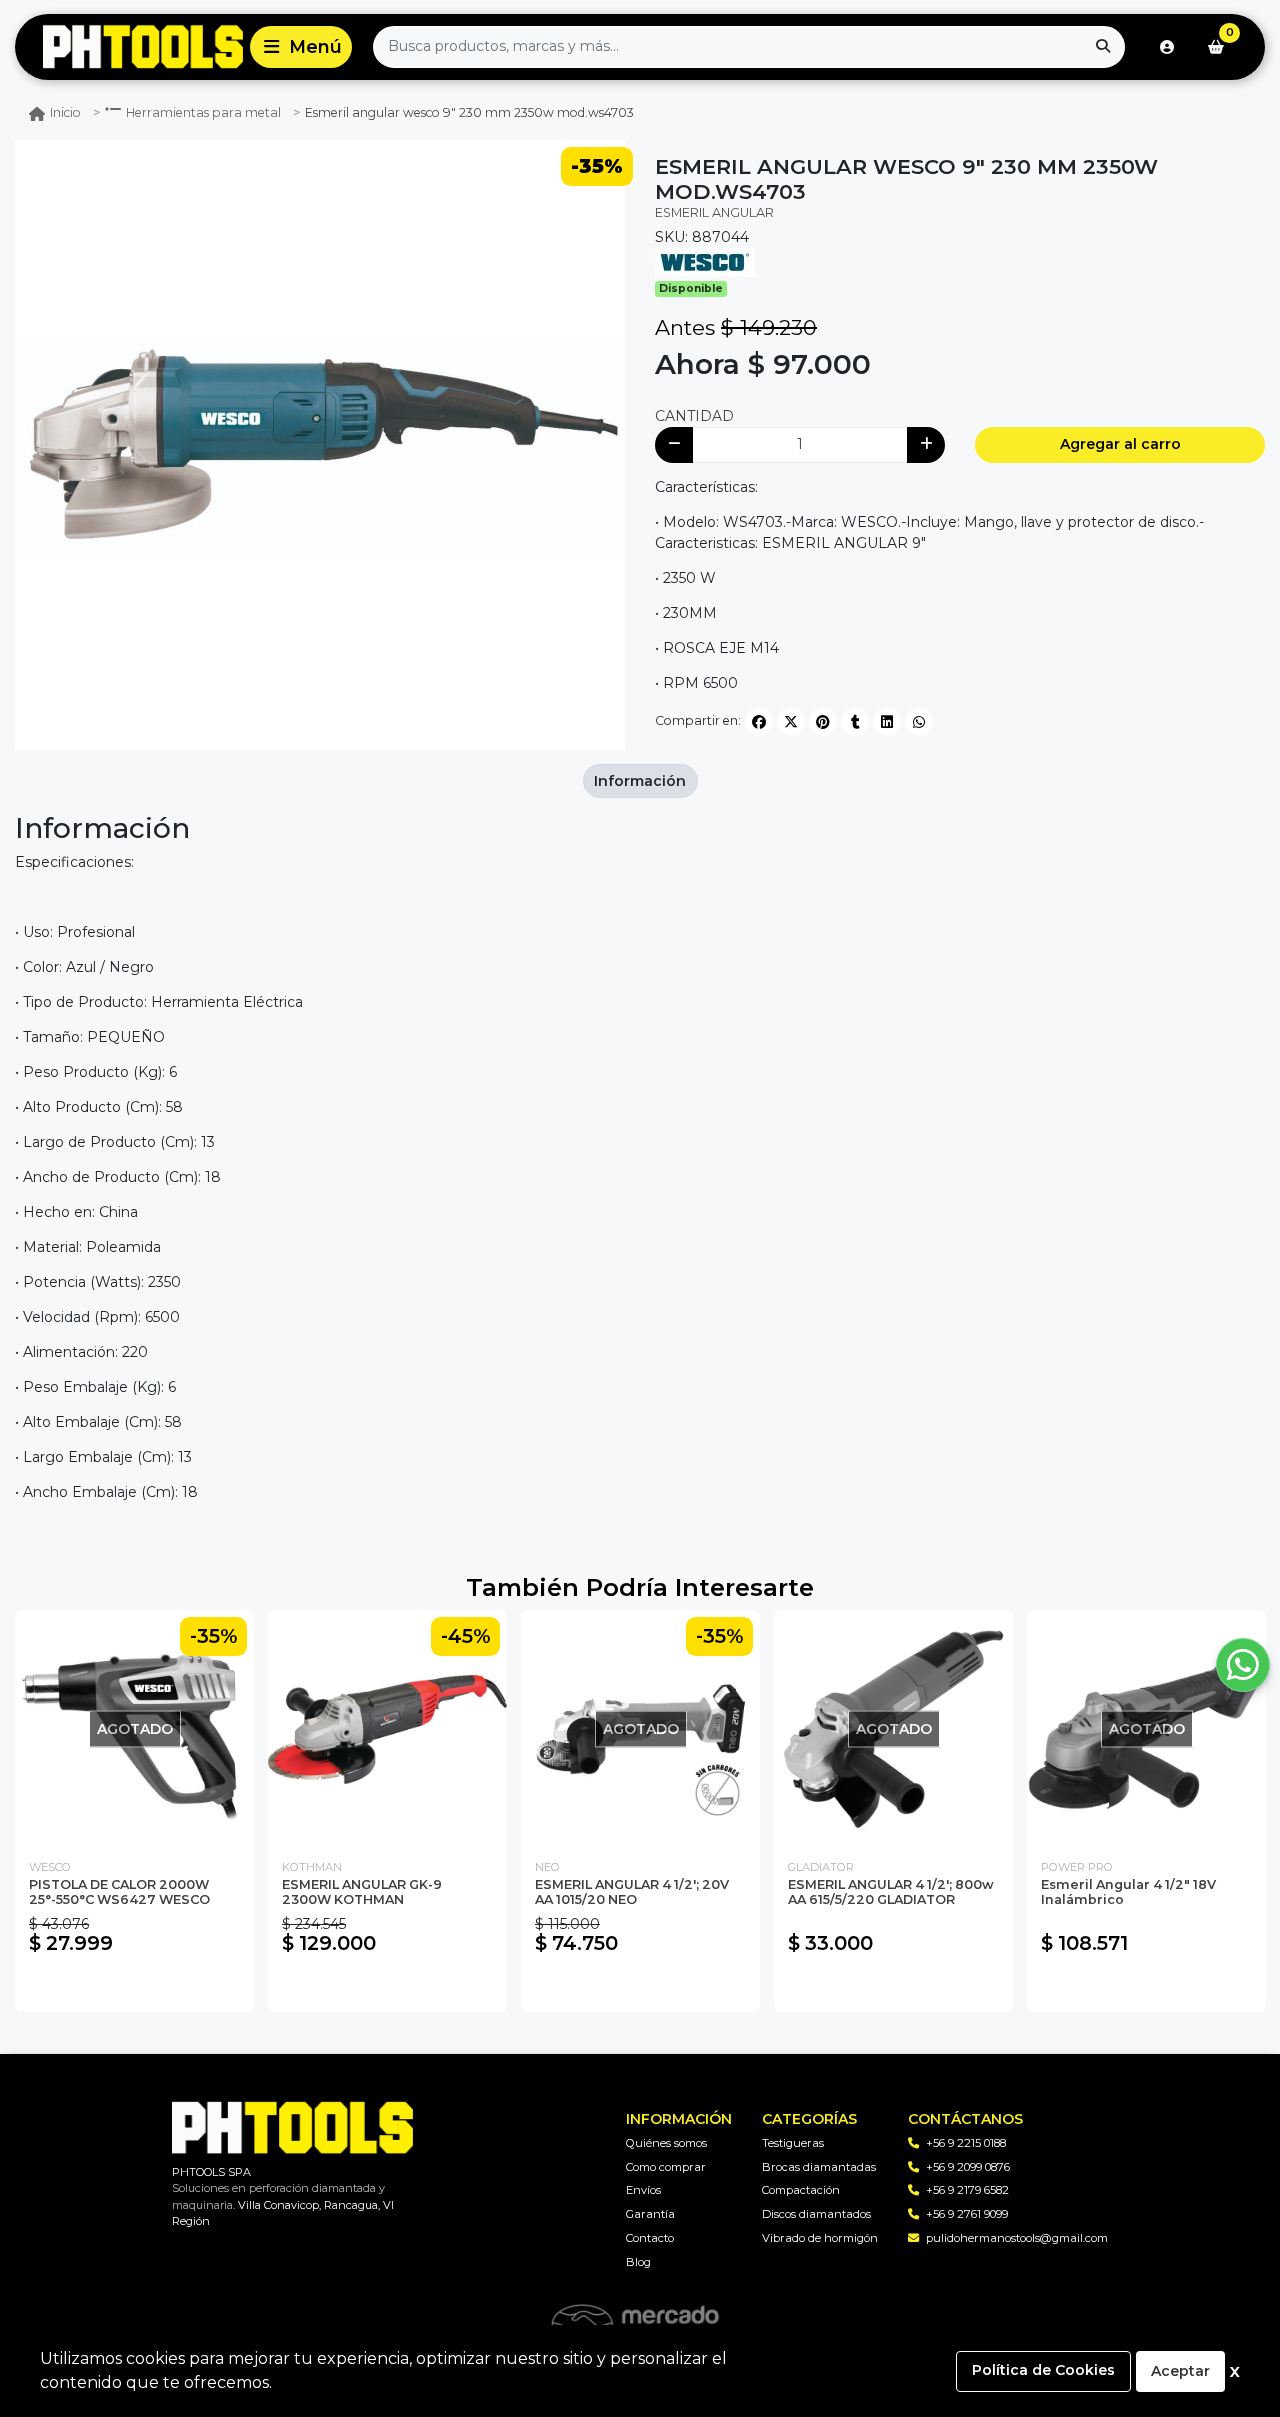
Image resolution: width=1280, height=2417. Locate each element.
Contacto (650, 2238)
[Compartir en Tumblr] (855, 722)
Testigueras (793, 2143)
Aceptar (1180, 2371)
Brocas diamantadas (819, 2167)
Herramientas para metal (203, 112)
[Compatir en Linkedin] (887, 722)
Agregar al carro (1120, 444)
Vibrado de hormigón (820, 2238)
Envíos (643, 2190)
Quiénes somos (666, 2143)
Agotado (134, 1987)
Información (640, 781)
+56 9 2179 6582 (967, 2190)
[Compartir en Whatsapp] (919, 722)
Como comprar (666, 2167)
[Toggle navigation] (301, 47)
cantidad (694, 416)
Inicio (65, 112)
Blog (638, 2262)
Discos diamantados (816, 2214)
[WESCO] (705, 261)
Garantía (650, 2214)
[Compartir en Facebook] (759, 722)
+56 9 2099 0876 (968, 2167)
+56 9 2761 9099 (967, 2214)
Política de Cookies (1043, 2370)
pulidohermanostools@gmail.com (1017, 2238)
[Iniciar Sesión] (1167, 47)
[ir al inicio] (292, 2128)
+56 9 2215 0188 (966, 2143)
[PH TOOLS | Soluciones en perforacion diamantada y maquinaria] (129, 47)
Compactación (801, 2190)
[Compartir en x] (791, 722)
